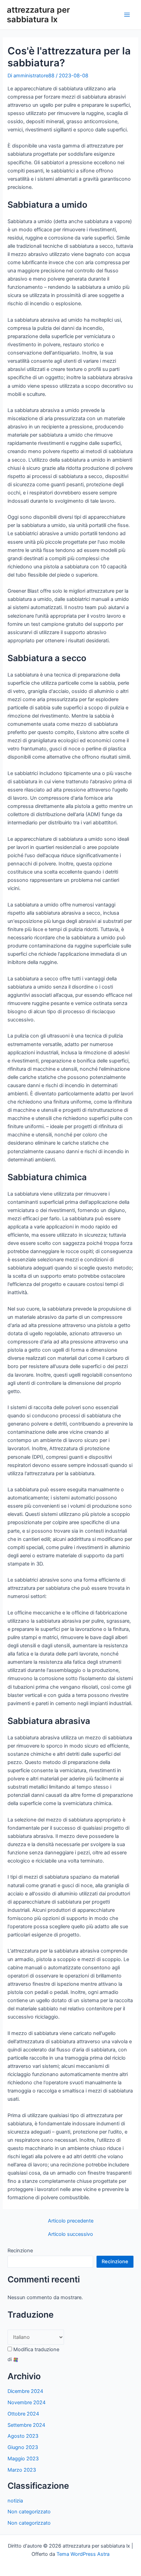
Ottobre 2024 (23, 2414)
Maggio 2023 (23, 2459)
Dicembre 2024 (25, 2391)
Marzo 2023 (22, 2470)
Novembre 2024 (27, 2403)
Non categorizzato (29, 2512)
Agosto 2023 (23, 2436)
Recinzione (20, 2251)
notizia (15, 2501)
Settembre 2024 (26, 2425)
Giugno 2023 (23, 2447)
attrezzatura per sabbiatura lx (38, 15)
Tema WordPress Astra (83, 2554)
